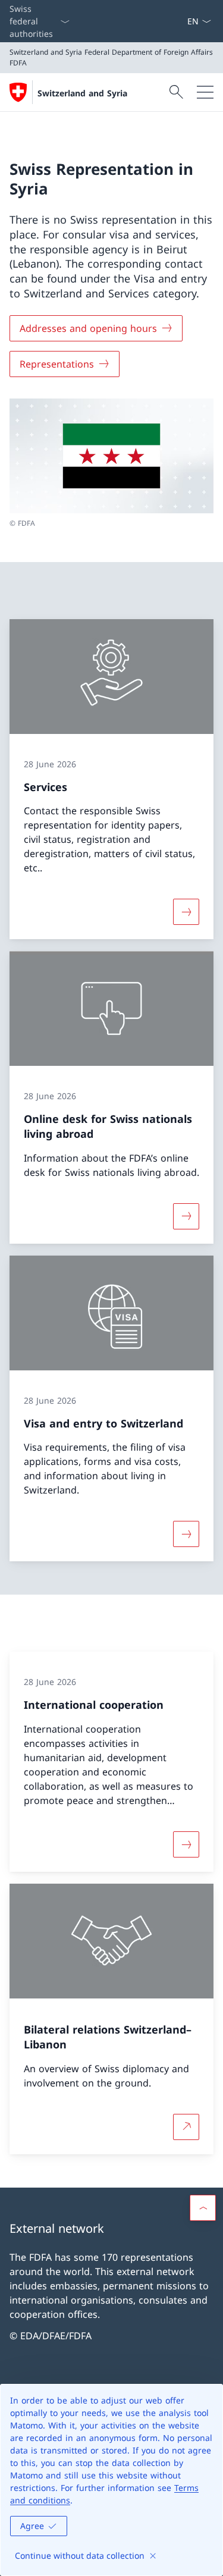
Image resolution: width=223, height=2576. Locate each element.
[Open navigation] (205, 92)
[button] (203, 2208)
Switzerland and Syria (82, 93)
